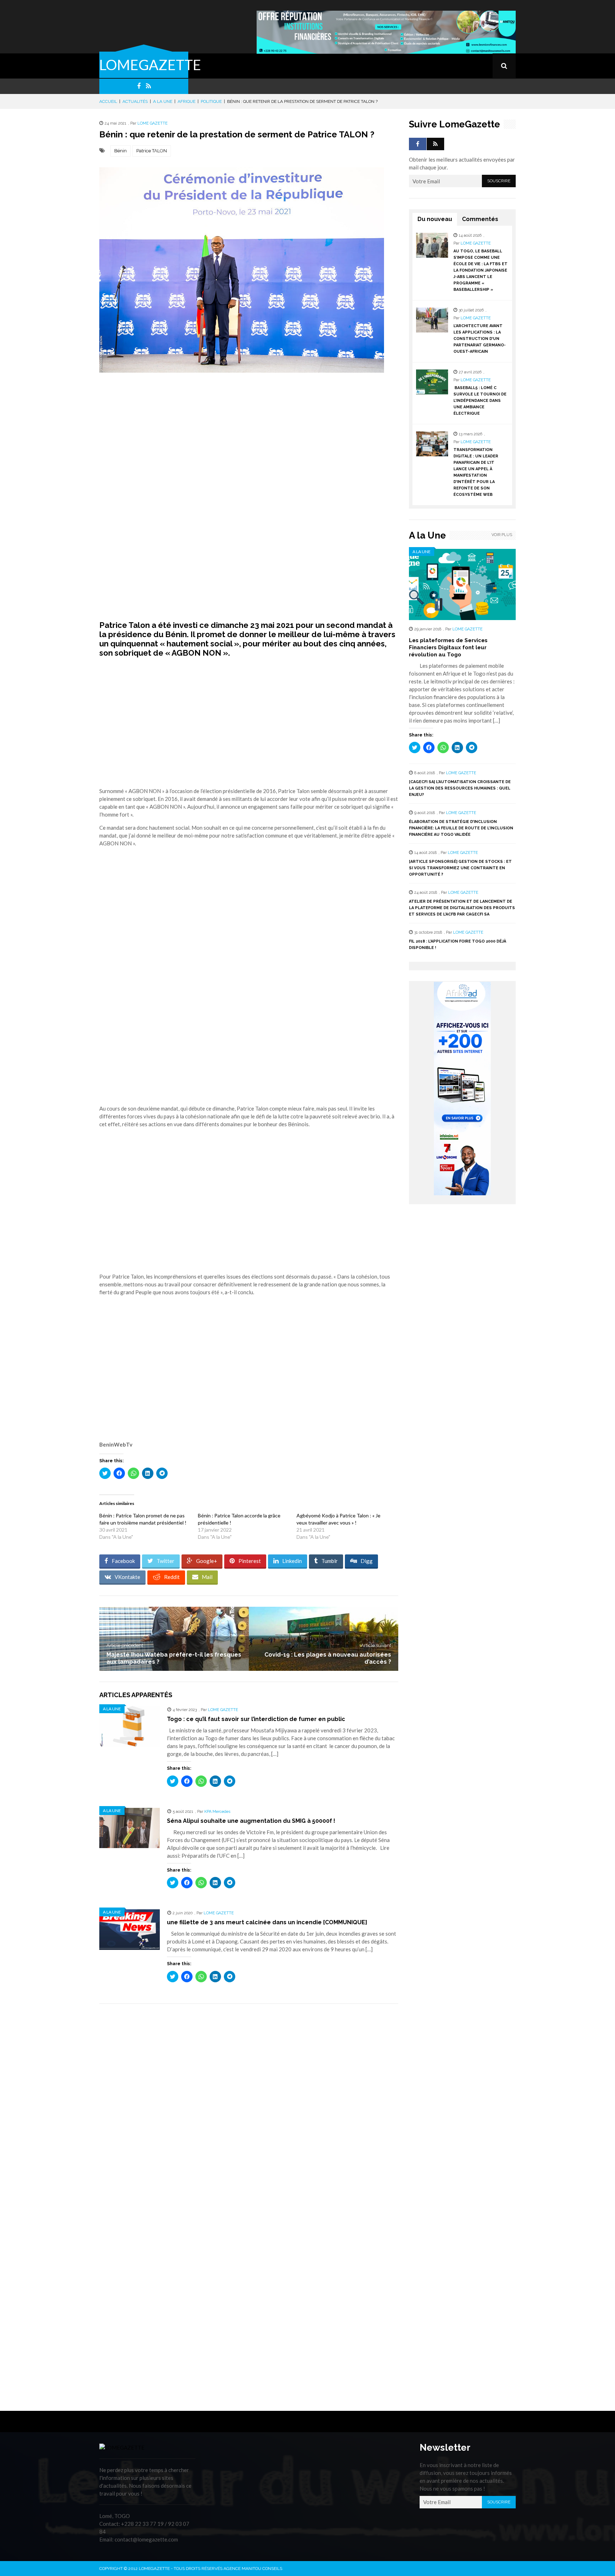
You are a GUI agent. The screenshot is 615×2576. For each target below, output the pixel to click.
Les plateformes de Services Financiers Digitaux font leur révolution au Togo (448, 647)
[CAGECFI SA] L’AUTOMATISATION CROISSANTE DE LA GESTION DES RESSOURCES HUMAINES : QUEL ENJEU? (460, 788)
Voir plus (502, 535)
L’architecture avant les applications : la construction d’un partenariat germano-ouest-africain (480, 339)
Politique (211, 101)
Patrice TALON (152, 151)
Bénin (120, 151)
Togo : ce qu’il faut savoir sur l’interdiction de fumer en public (256, 1719)
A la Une (163, 101)
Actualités (135, 101)
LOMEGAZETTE (150, 65)
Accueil (108, 101)
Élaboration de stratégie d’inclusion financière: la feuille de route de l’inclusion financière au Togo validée (461, 828)
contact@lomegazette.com (146, 2539)
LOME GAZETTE (153, 123)
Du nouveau (435, 219)
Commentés (480, 219)
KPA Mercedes (217, 1812)
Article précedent (125, 1645)
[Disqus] (249, 2110)
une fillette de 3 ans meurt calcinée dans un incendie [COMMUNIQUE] (267, 1922)
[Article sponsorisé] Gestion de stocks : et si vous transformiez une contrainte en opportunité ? (460, 868)
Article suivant (376, 1645)
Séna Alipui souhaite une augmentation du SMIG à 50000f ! (251, 1821)
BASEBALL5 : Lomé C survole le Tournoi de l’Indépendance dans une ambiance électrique (480, 401)
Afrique (186, 101)
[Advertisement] (249, 433)
